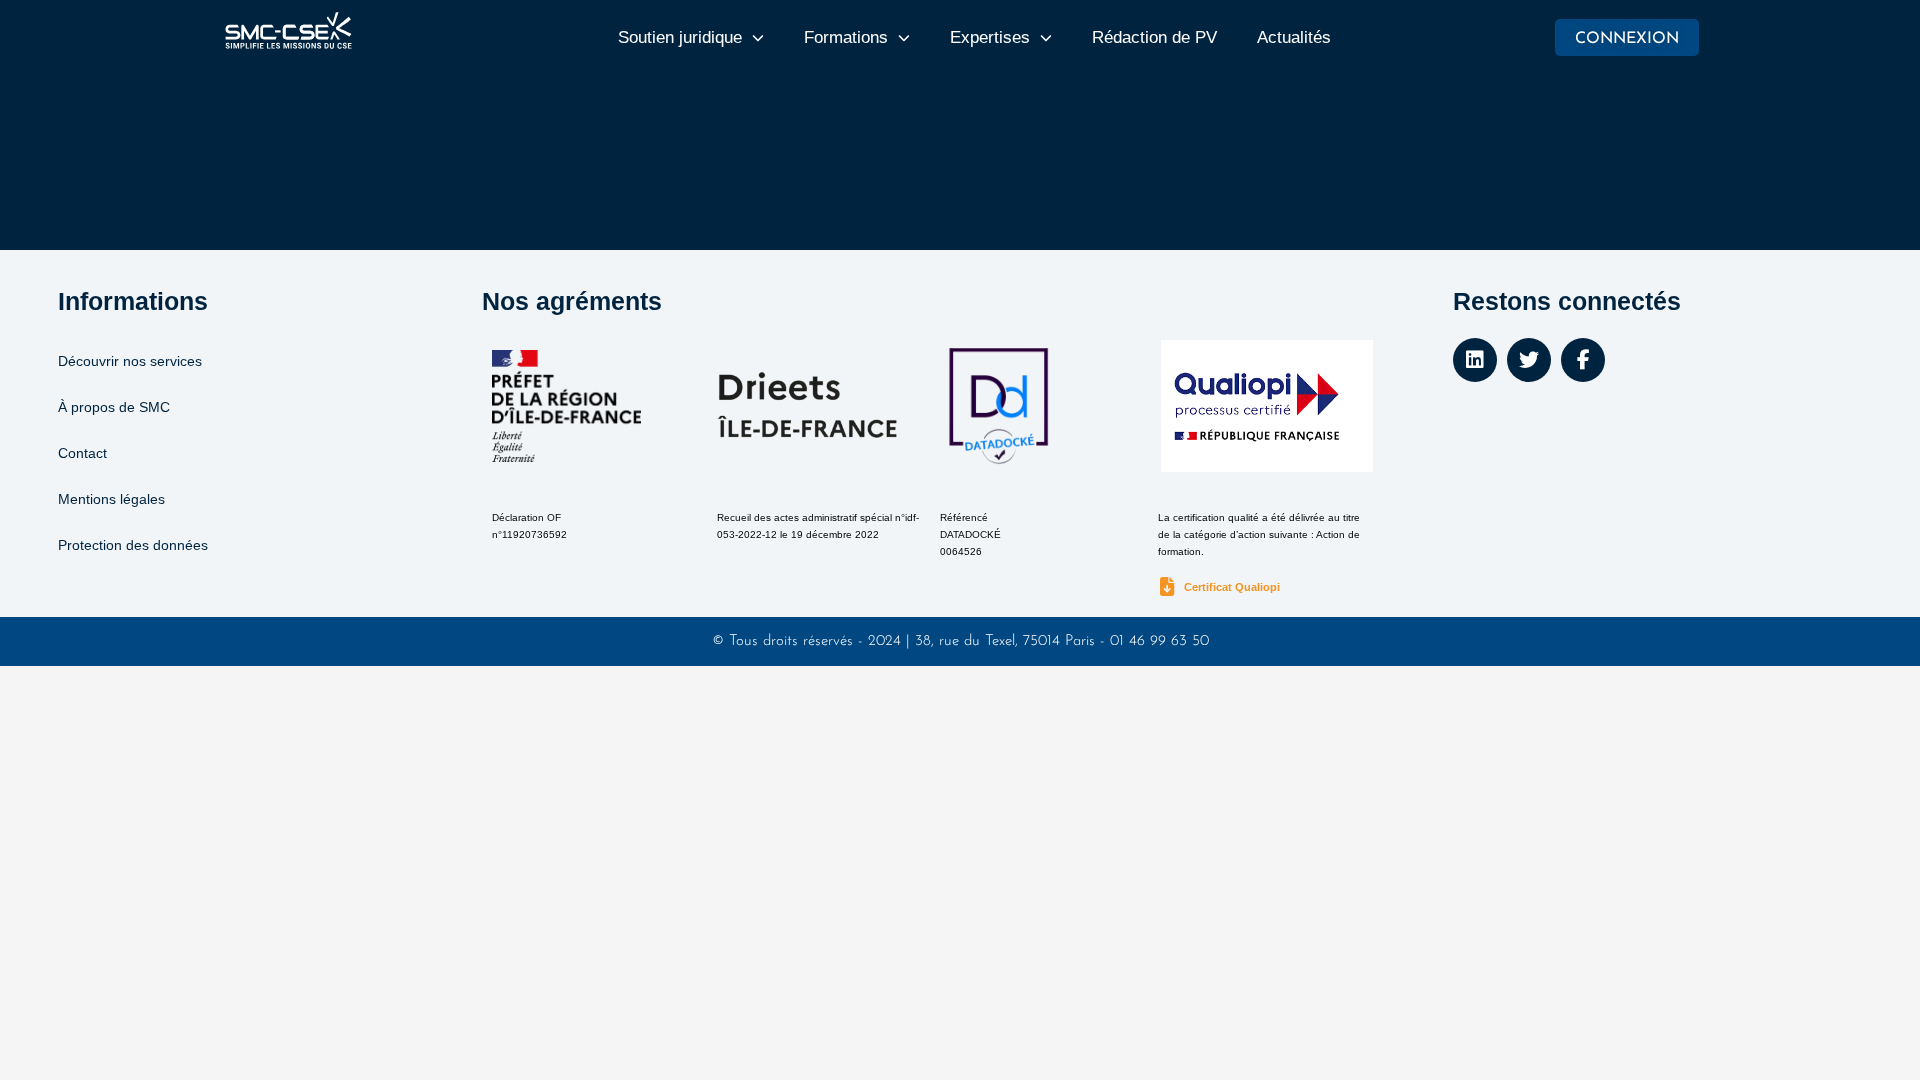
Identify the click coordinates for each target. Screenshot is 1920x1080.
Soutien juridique (680, 37)
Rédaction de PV (1154, 37)
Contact (82, 453)
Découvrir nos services (130, 361)
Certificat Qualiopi (1232, 587)
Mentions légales (111, 499)
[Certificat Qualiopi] (1167, 587)
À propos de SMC (114, 407)
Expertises (990, 37)
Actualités (1294, 37)
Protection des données (133, 545)
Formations (846, 37)
